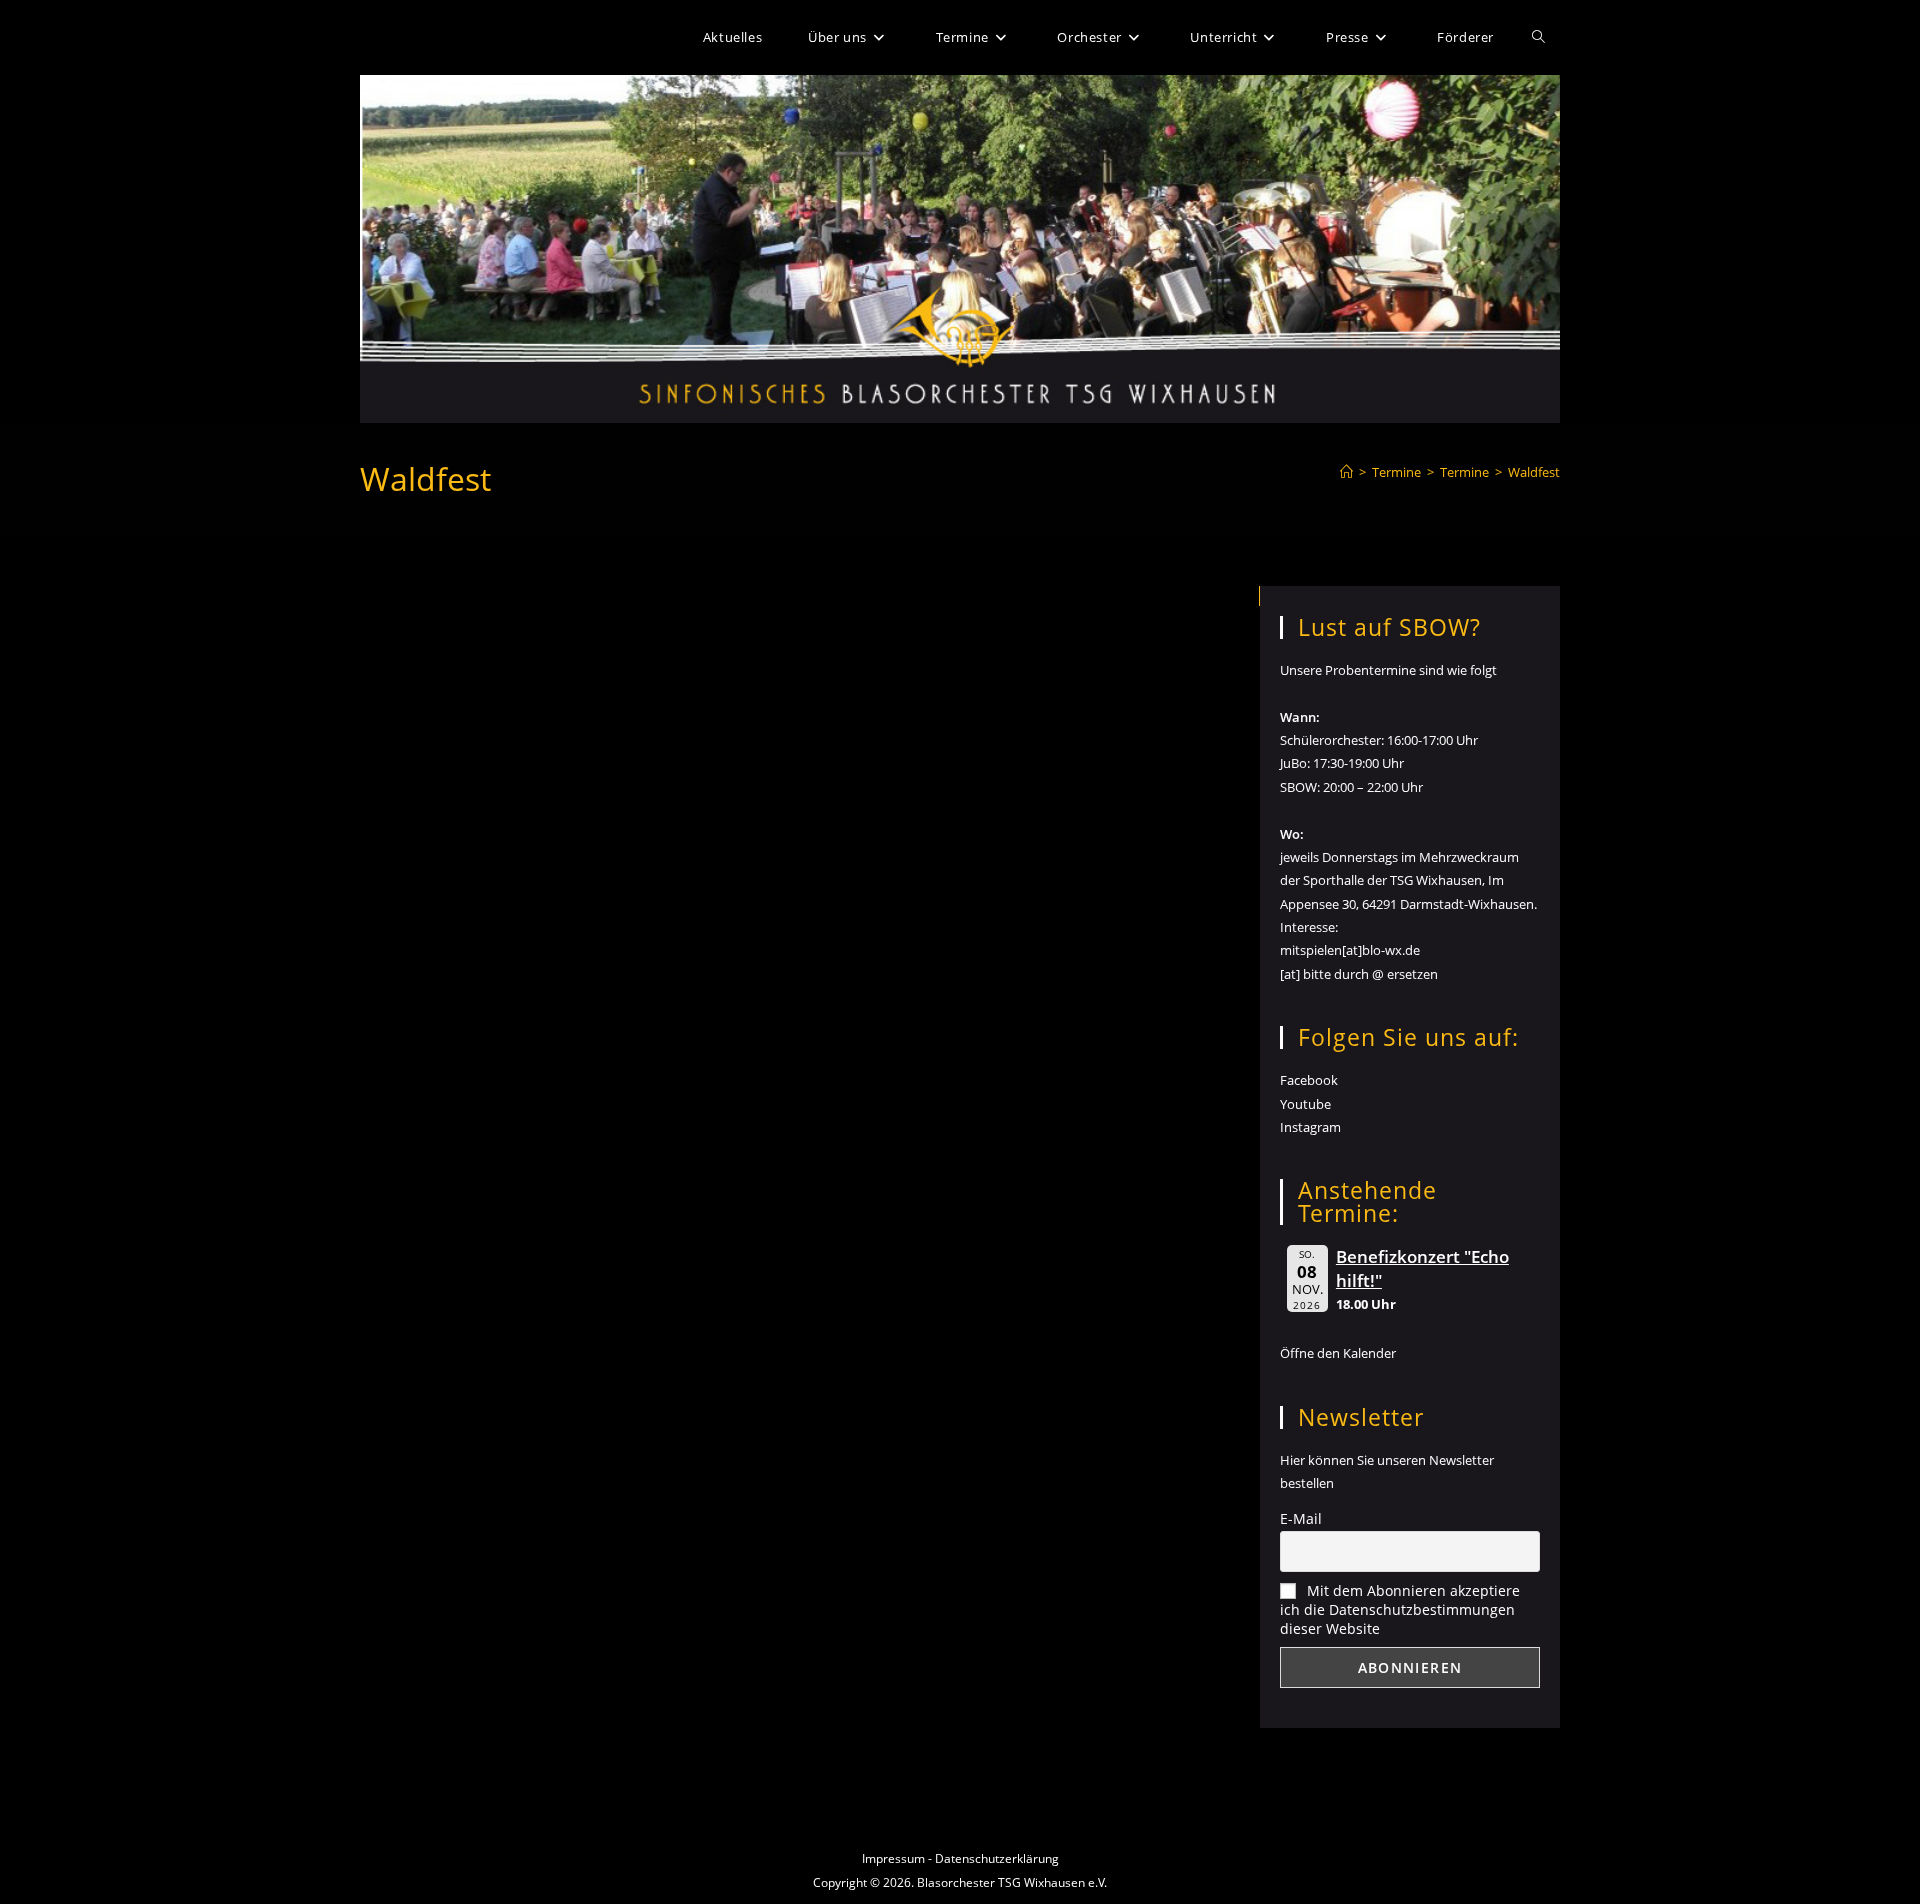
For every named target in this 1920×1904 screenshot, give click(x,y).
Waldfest (1534, 472)
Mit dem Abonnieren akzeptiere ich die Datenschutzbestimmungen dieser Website (1400, 1609)
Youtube (1305, 1104)
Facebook (1309, 1080)
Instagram (1310, 1127)
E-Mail (1301, 1518)
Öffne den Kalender (1338, 1353)
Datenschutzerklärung (997, 1858)
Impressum (893, 1858)
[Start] (1346, 472)
